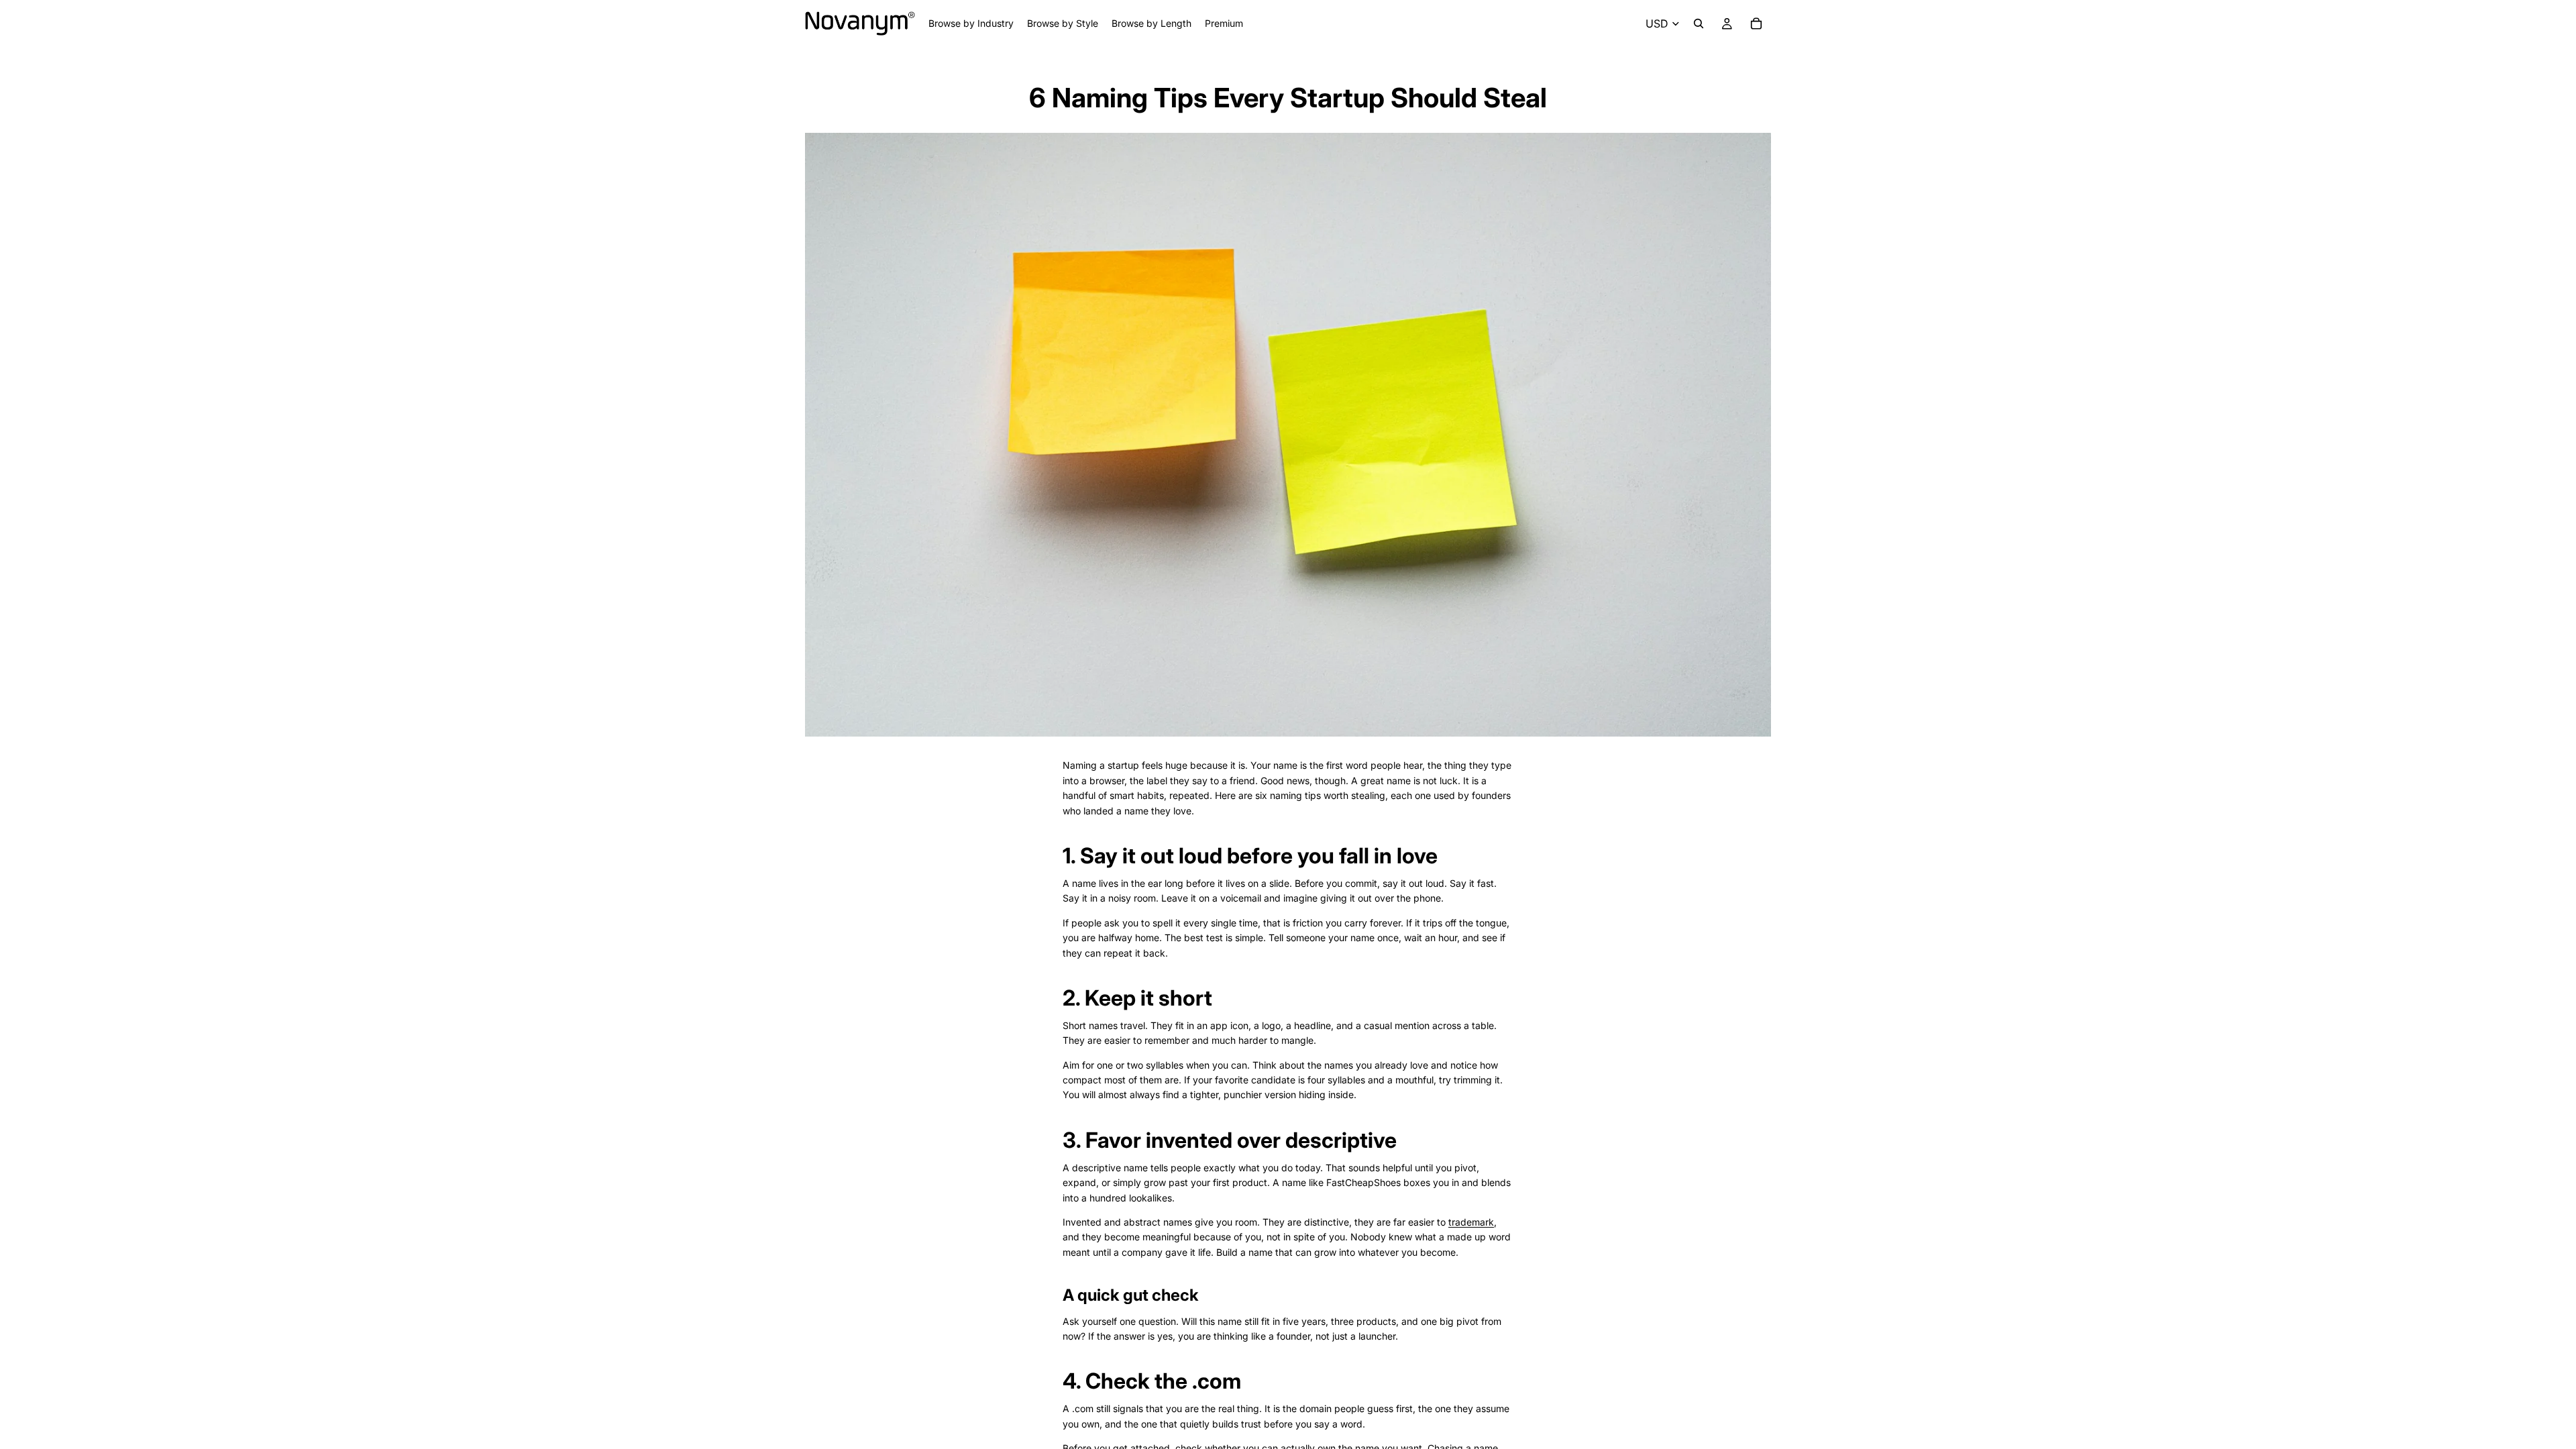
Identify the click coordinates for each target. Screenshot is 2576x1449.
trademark (1471, 1222)
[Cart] (1756, 23)
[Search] (1699, 23)
